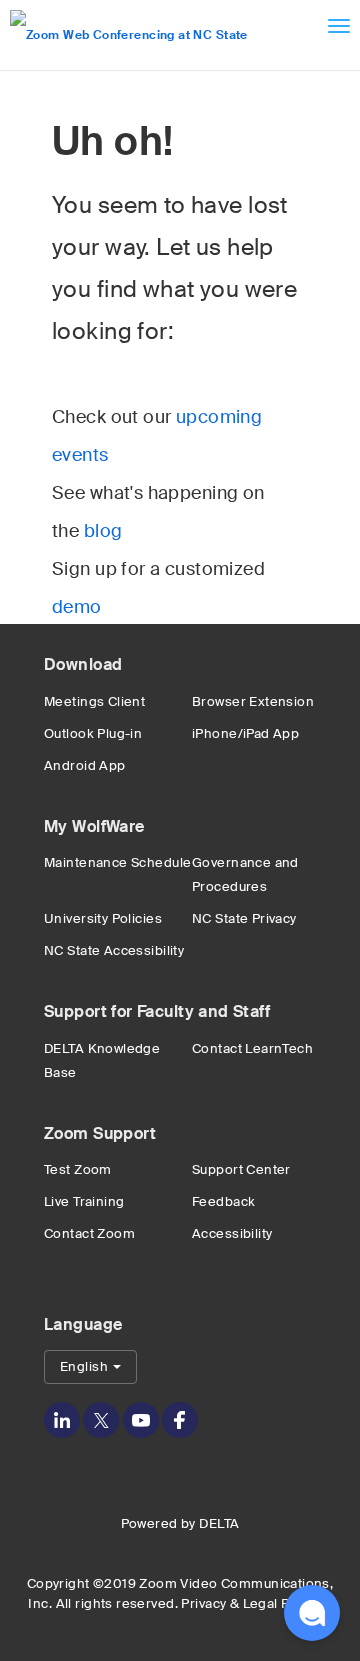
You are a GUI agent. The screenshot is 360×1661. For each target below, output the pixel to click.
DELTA (219, 1523)
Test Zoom (78, 1169)
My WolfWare (94, 826)
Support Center (241, 1169)
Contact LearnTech (252, 1048)
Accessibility (232, 1233)
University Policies (103, 918)
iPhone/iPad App (245, 733)
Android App (85, 765)
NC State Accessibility (114, 950)
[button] (312, 1613)
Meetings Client (94, 701)
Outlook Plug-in (93, 733)
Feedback (223, 1201)
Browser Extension (253, 701)
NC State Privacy (244, 918)
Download (83, 664)
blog (103, 531)
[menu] (339, 26)
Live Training (84, 1201)
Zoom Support (100, 1133)
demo (77, 607)
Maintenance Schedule (117, 862)
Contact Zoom (89, 1233)
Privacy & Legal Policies (256, 1603)
